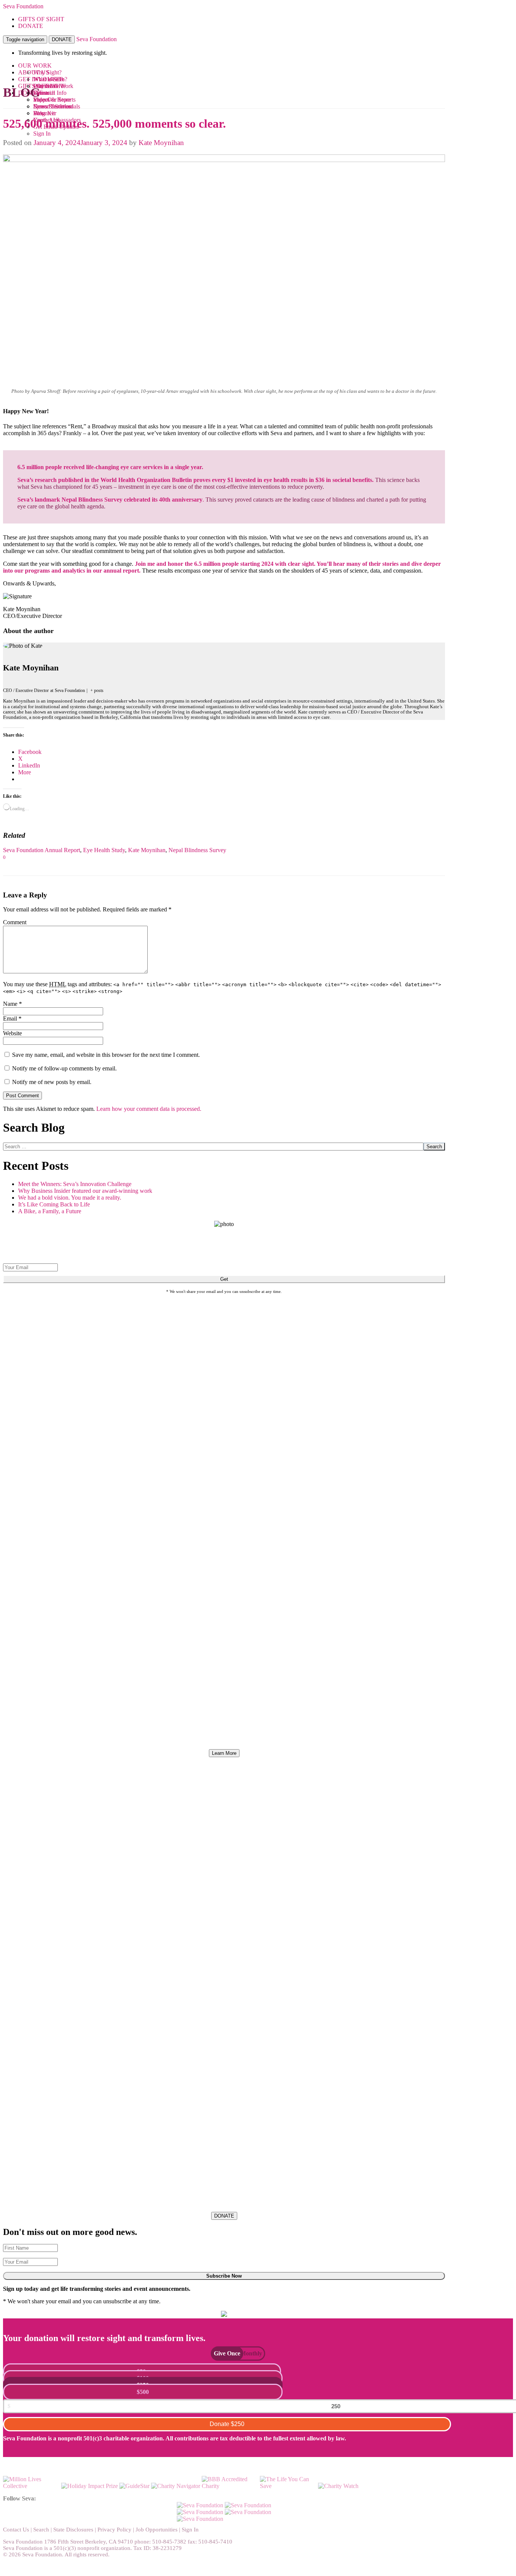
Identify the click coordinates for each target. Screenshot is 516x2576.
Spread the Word (53, 106)
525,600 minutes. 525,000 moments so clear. (114, 124)
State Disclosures (73, 2530)
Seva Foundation (23, 6)
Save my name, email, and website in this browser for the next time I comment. (106, 1055)
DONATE (62, 39)
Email (12, 1019)
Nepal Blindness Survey (197, 850)
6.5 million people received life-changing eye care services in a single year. (110, 467)
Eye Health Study (104, 850)
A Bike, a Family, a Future (50, 1211)
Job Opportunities (157, 2530)
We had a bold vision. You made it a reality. (70, 1198)
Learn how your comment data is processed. (149, 1109)
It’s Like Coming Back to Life (54, 1204)
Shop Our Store (52, 100)
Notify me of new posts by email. (52, 1082)
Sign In (42, 134)
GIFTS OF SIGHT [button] (41, 19)
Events (41, 93)
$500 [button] (143, 2392)
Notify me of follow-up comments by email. (64, 1068)
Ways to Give (49, 86)
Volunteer (45, 113)
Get (224, 1279)
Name (12, 1004)
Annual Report (62, 850)
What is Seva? (50, 79)
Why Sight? (47, 72)
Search (434, 1147)
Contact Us (16, 2530)
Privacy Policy (114, 2530)
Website (12, 1033)
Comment (15, 922)
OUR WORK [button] (35, 66)
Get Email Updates (56, 127)
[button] (223, 2353)
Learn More (224, 1753)
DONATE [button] (31, 26)
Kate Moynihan (161, 143)
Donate (227, 2424)
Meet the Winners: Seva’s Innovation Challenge (75, 1184)
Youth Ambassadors (57, 120)
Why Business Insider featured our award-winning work (85, 1191)
